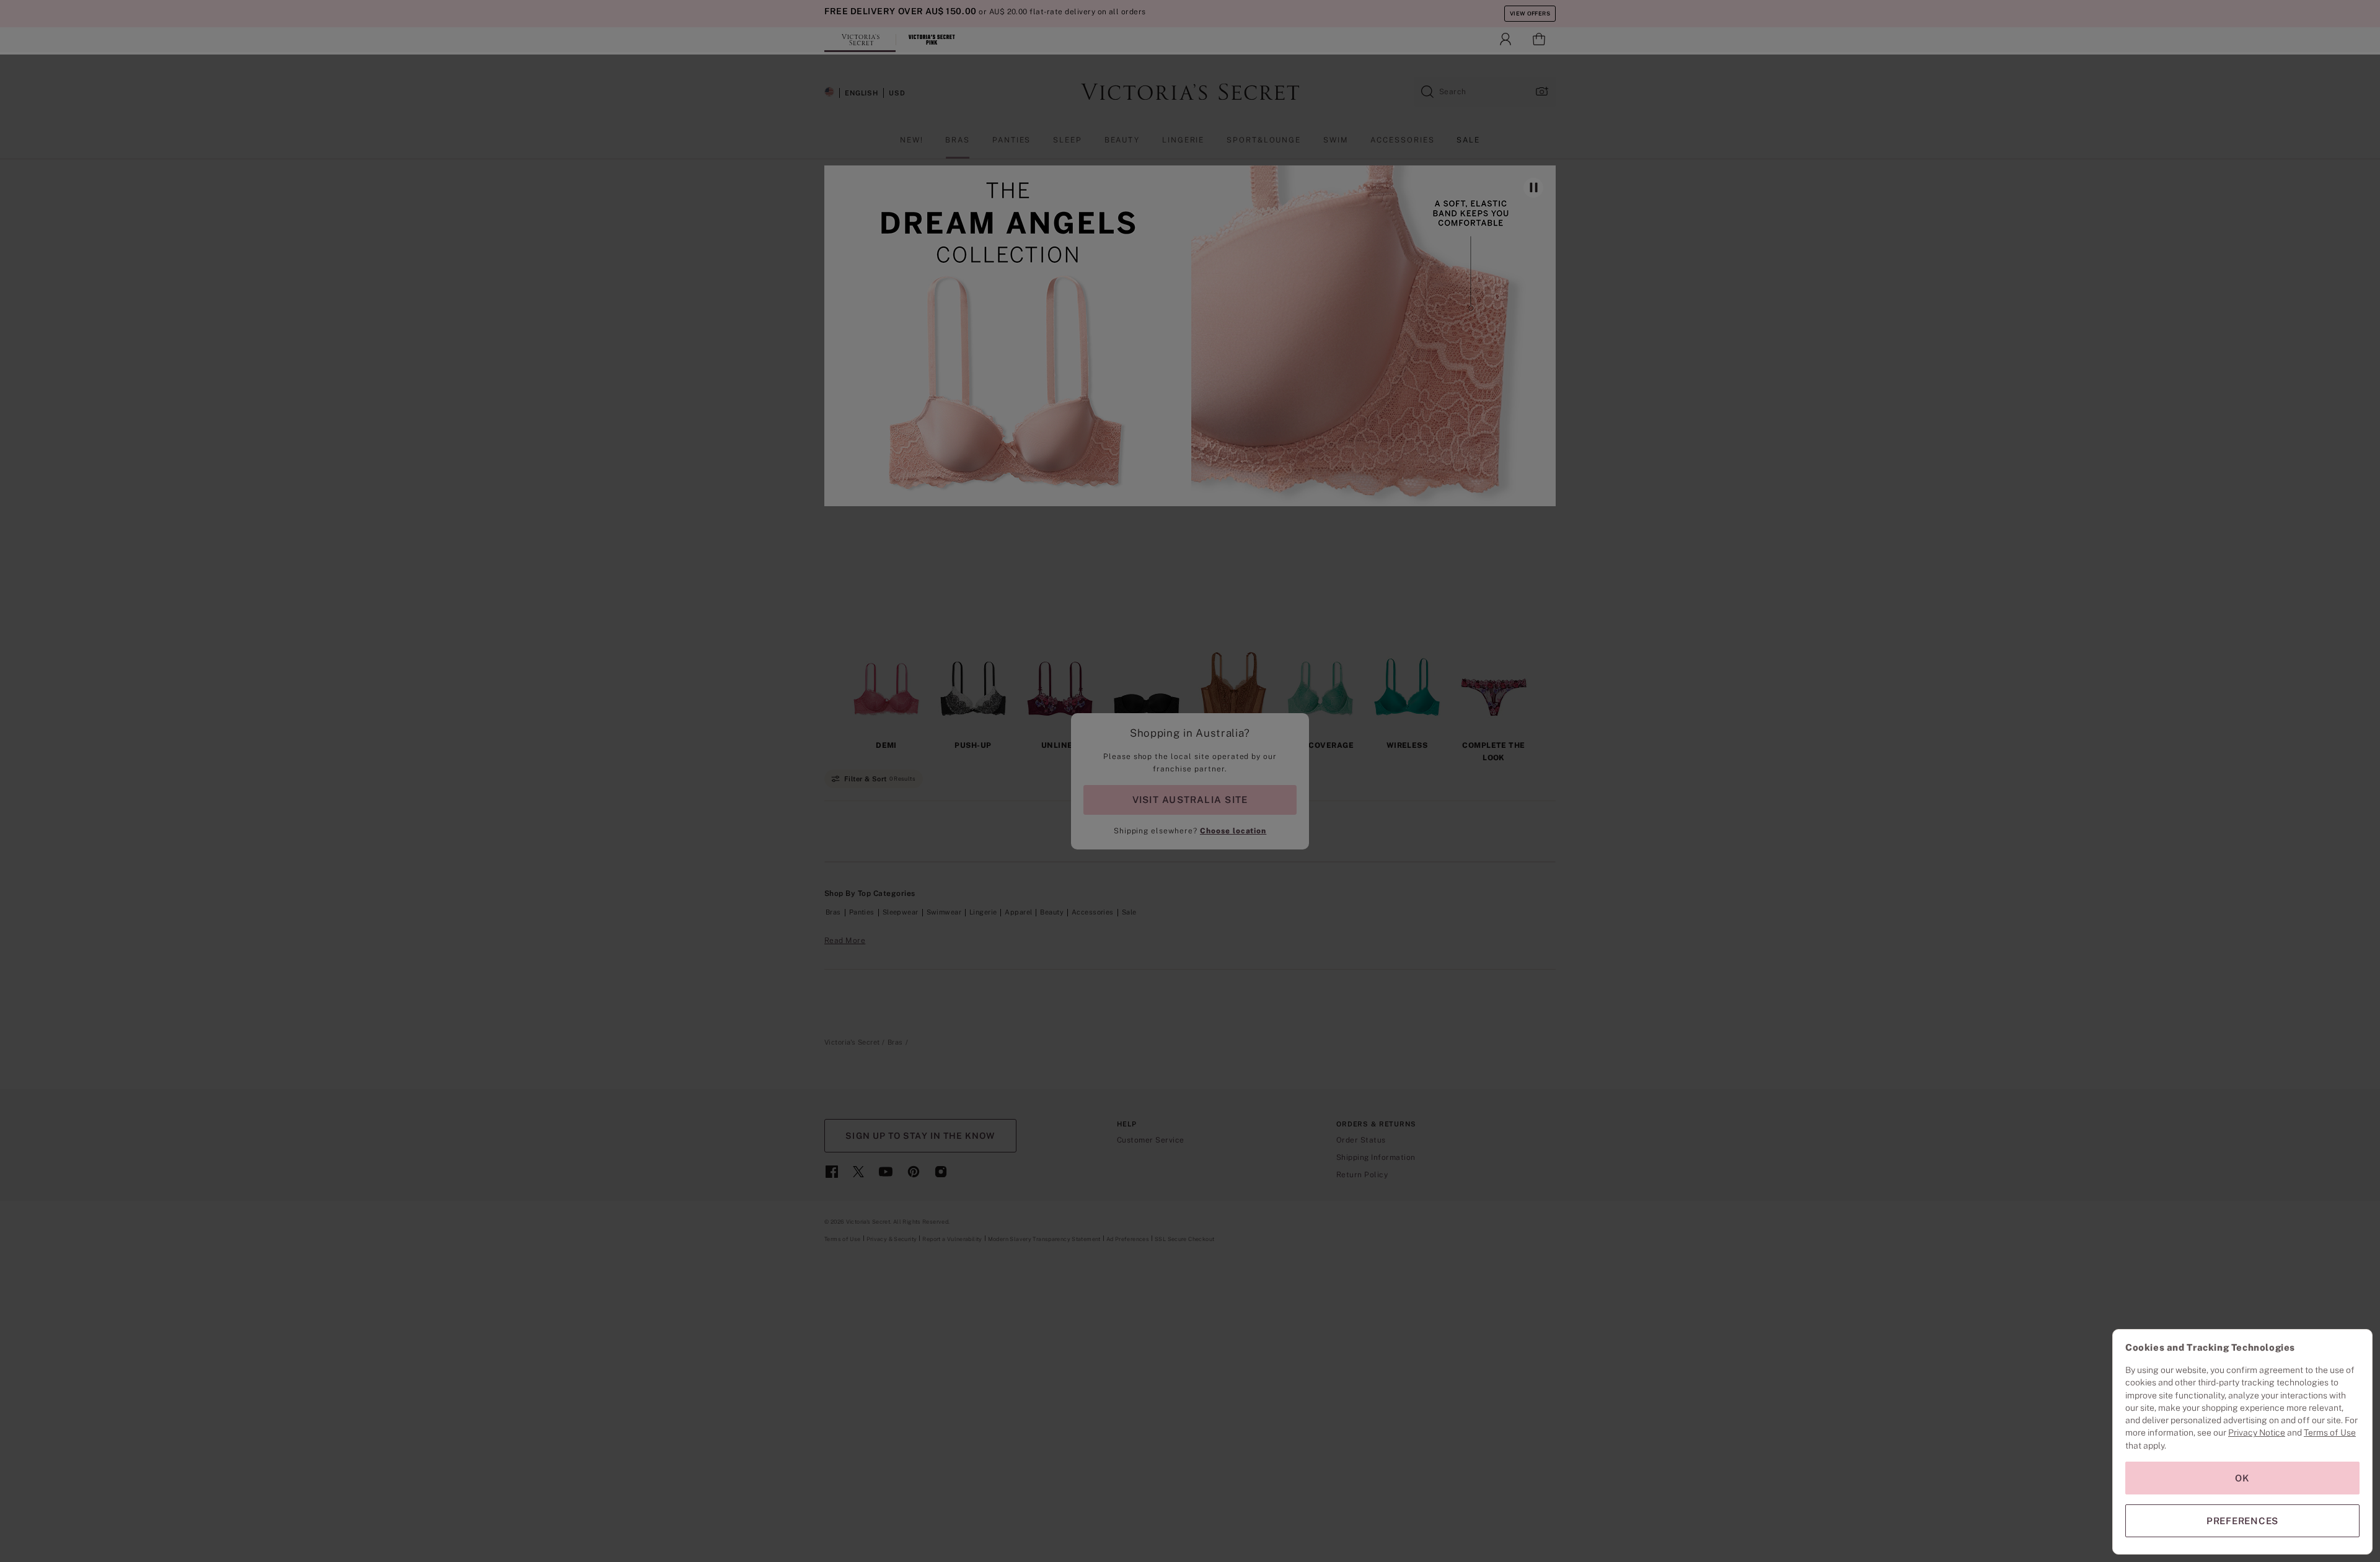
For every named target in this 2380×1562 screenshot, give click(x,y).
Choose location (1233, 831)
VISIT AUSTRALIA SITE (1190, 800)
